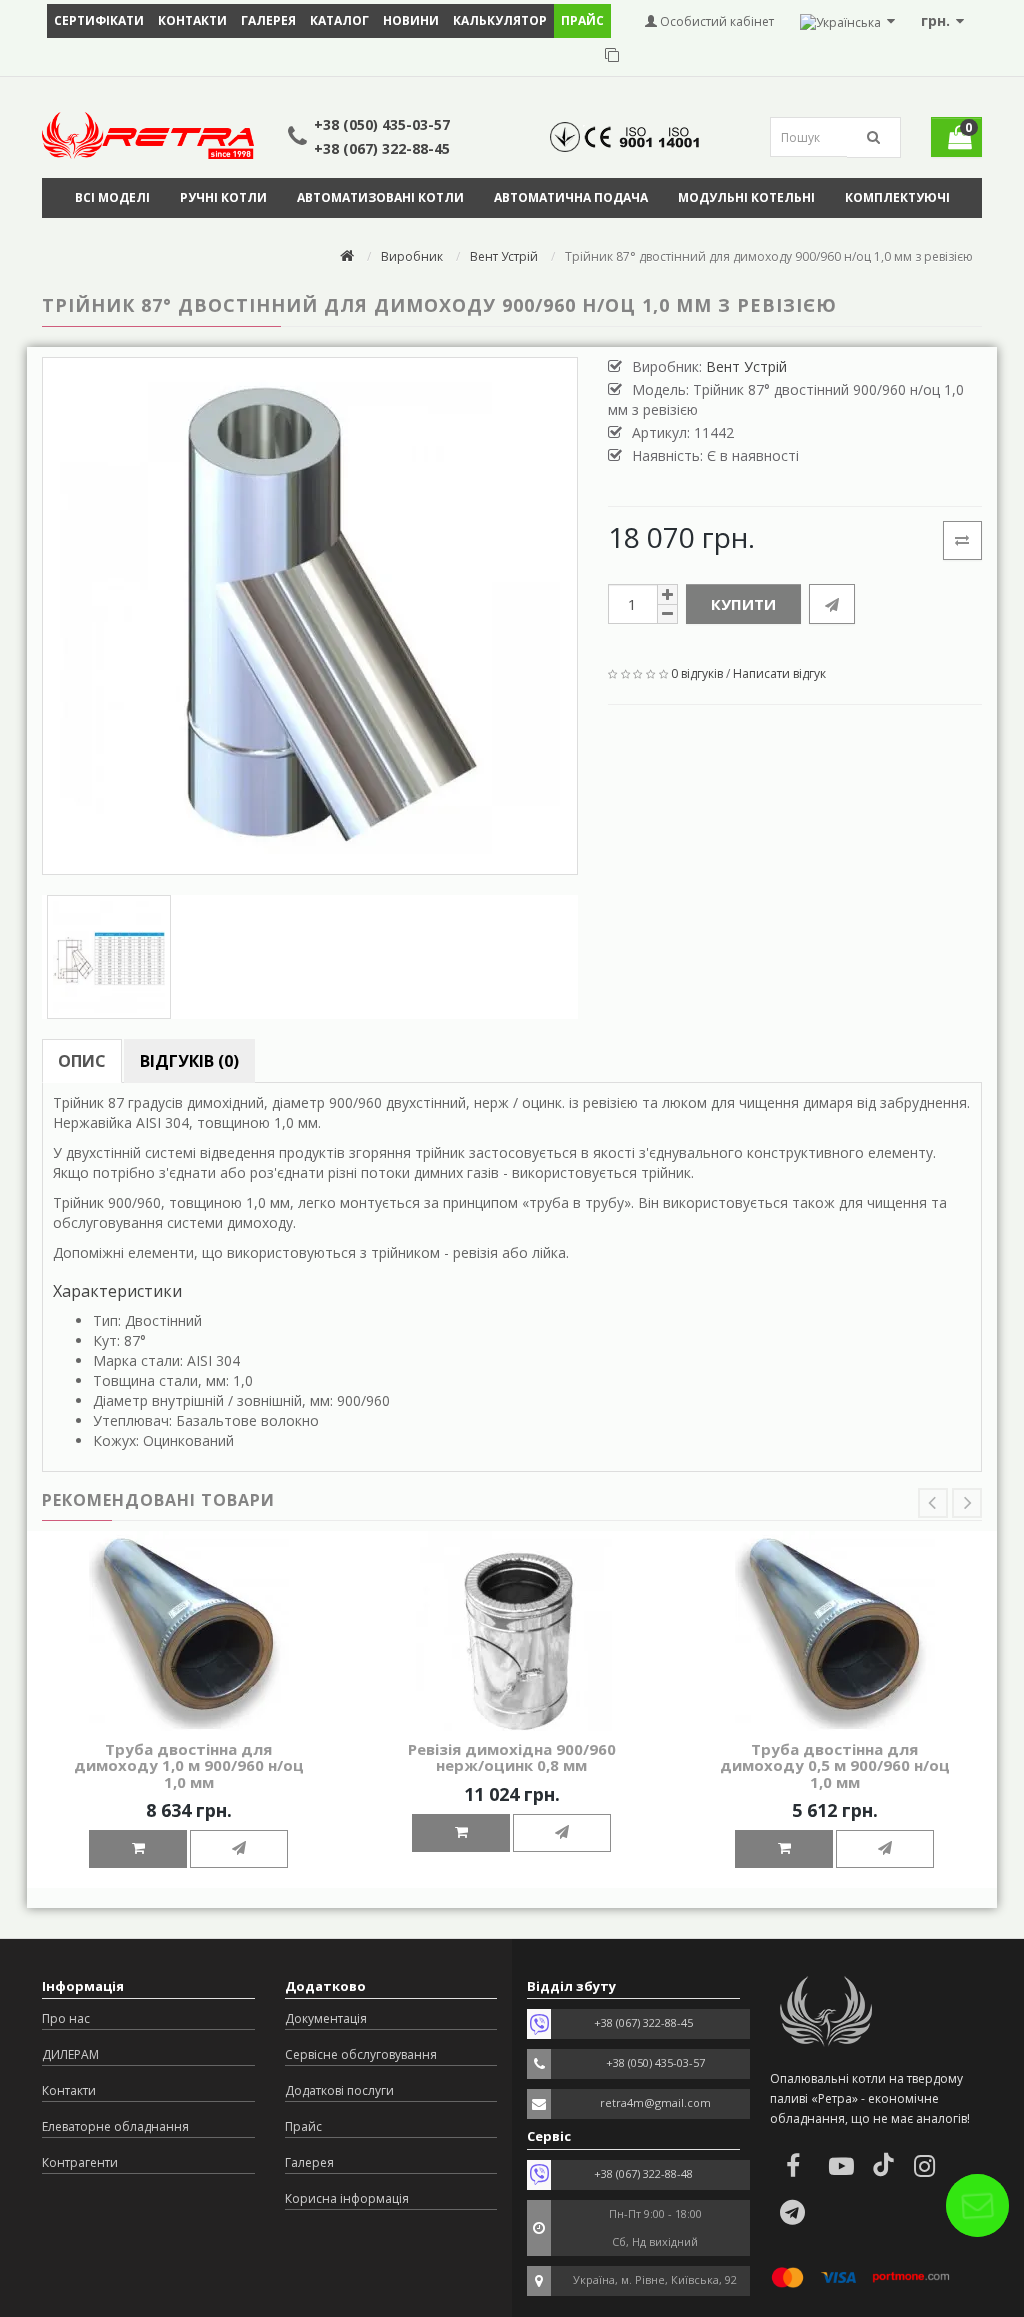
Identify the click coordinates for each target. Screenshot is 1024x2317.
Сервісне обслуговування (361, 2054)
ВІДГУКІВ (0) (189, 1061)
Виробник (412, 256)
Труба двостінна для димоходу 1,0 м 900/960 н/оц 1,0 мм (189, 1765)
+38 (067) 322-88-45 (382, 148)
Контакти (192, 20)
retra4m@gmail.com (655, 2102)
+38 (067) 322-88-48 (643, 2173)
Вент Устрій (504, 256)
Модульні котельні (746, 197)
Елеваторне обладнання (115, 2126)
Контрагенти (80, 2162)
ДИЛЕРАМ (70, 2054)
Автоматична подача (571, 197)
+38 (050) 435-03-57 (382, 124)
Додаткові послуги (339, 2090)
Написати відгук (779, 673)
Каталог (339, 20)
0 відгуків (697, 673)
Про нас (66, 2018)
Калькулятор (500, 20)
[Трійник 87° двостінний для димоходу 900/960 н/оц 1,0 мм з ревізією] (310, 616)
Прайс (303, 2126)
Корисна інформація (347, 2198)
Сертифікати (99, 20)
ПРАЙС (582, 20)
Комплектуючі (897, 197)
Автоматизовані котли (380, 197)
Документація (326, 2018)
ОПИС (82, 1061)
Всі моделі (112, 197)
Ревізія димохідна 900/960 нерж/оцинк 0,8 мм (512, 1757)
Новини (411, 20)
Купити (743, 604)
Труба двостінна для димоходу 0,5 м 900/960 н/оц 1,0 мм (835, 1765)
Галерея (268, 20)
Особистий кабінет (715, 21)
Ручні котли (223, 197)
